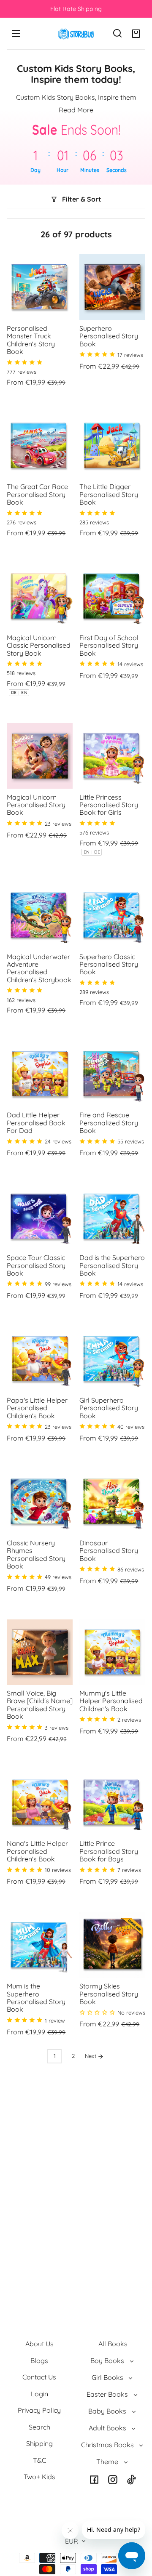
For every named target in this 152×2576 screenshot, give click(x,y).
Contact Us (39, 2377)
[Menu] (16, 33)
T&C (39, 2460)
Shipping (39, 2443)
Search (39, 2427)
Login (39, 2394)
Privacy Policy (39, 2410)
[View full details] (40, 287)
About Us (39, 2344)
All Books (113, 2344)
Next (91, 2056)
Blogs (39, 2361)
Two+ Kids (39, 2477)
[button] (117, 33)
